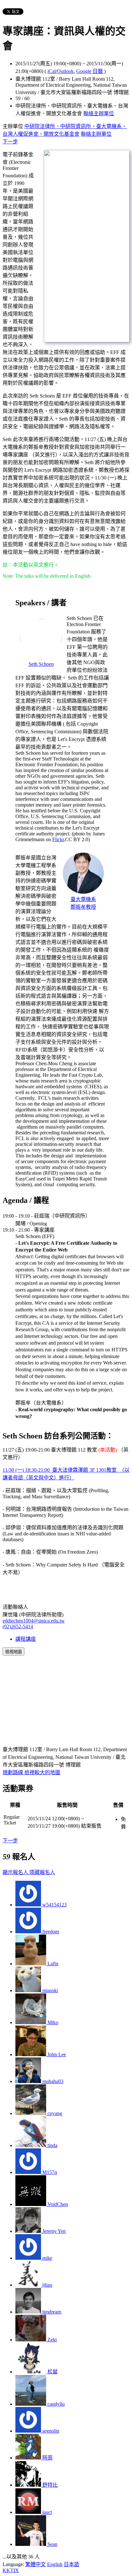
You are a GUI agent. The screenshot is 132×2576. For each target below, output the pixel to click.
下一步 (10, 142)
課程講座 (26, 1639)
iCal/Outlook (61, 71)
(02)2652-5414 (18, 1626)
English (55, 2564)
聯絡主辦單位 (99, 113)
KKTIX (11, 2570)
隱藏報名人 (42, 1872)
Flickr (58, 839)
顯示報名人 (16, 1872)
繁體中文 (36, 2564)
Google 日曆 (90, 71)
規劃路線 (13, 1772)
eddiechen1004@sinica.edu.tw (34, 1621)
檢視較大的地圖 (42, 1772)
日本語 (71, 2564)
